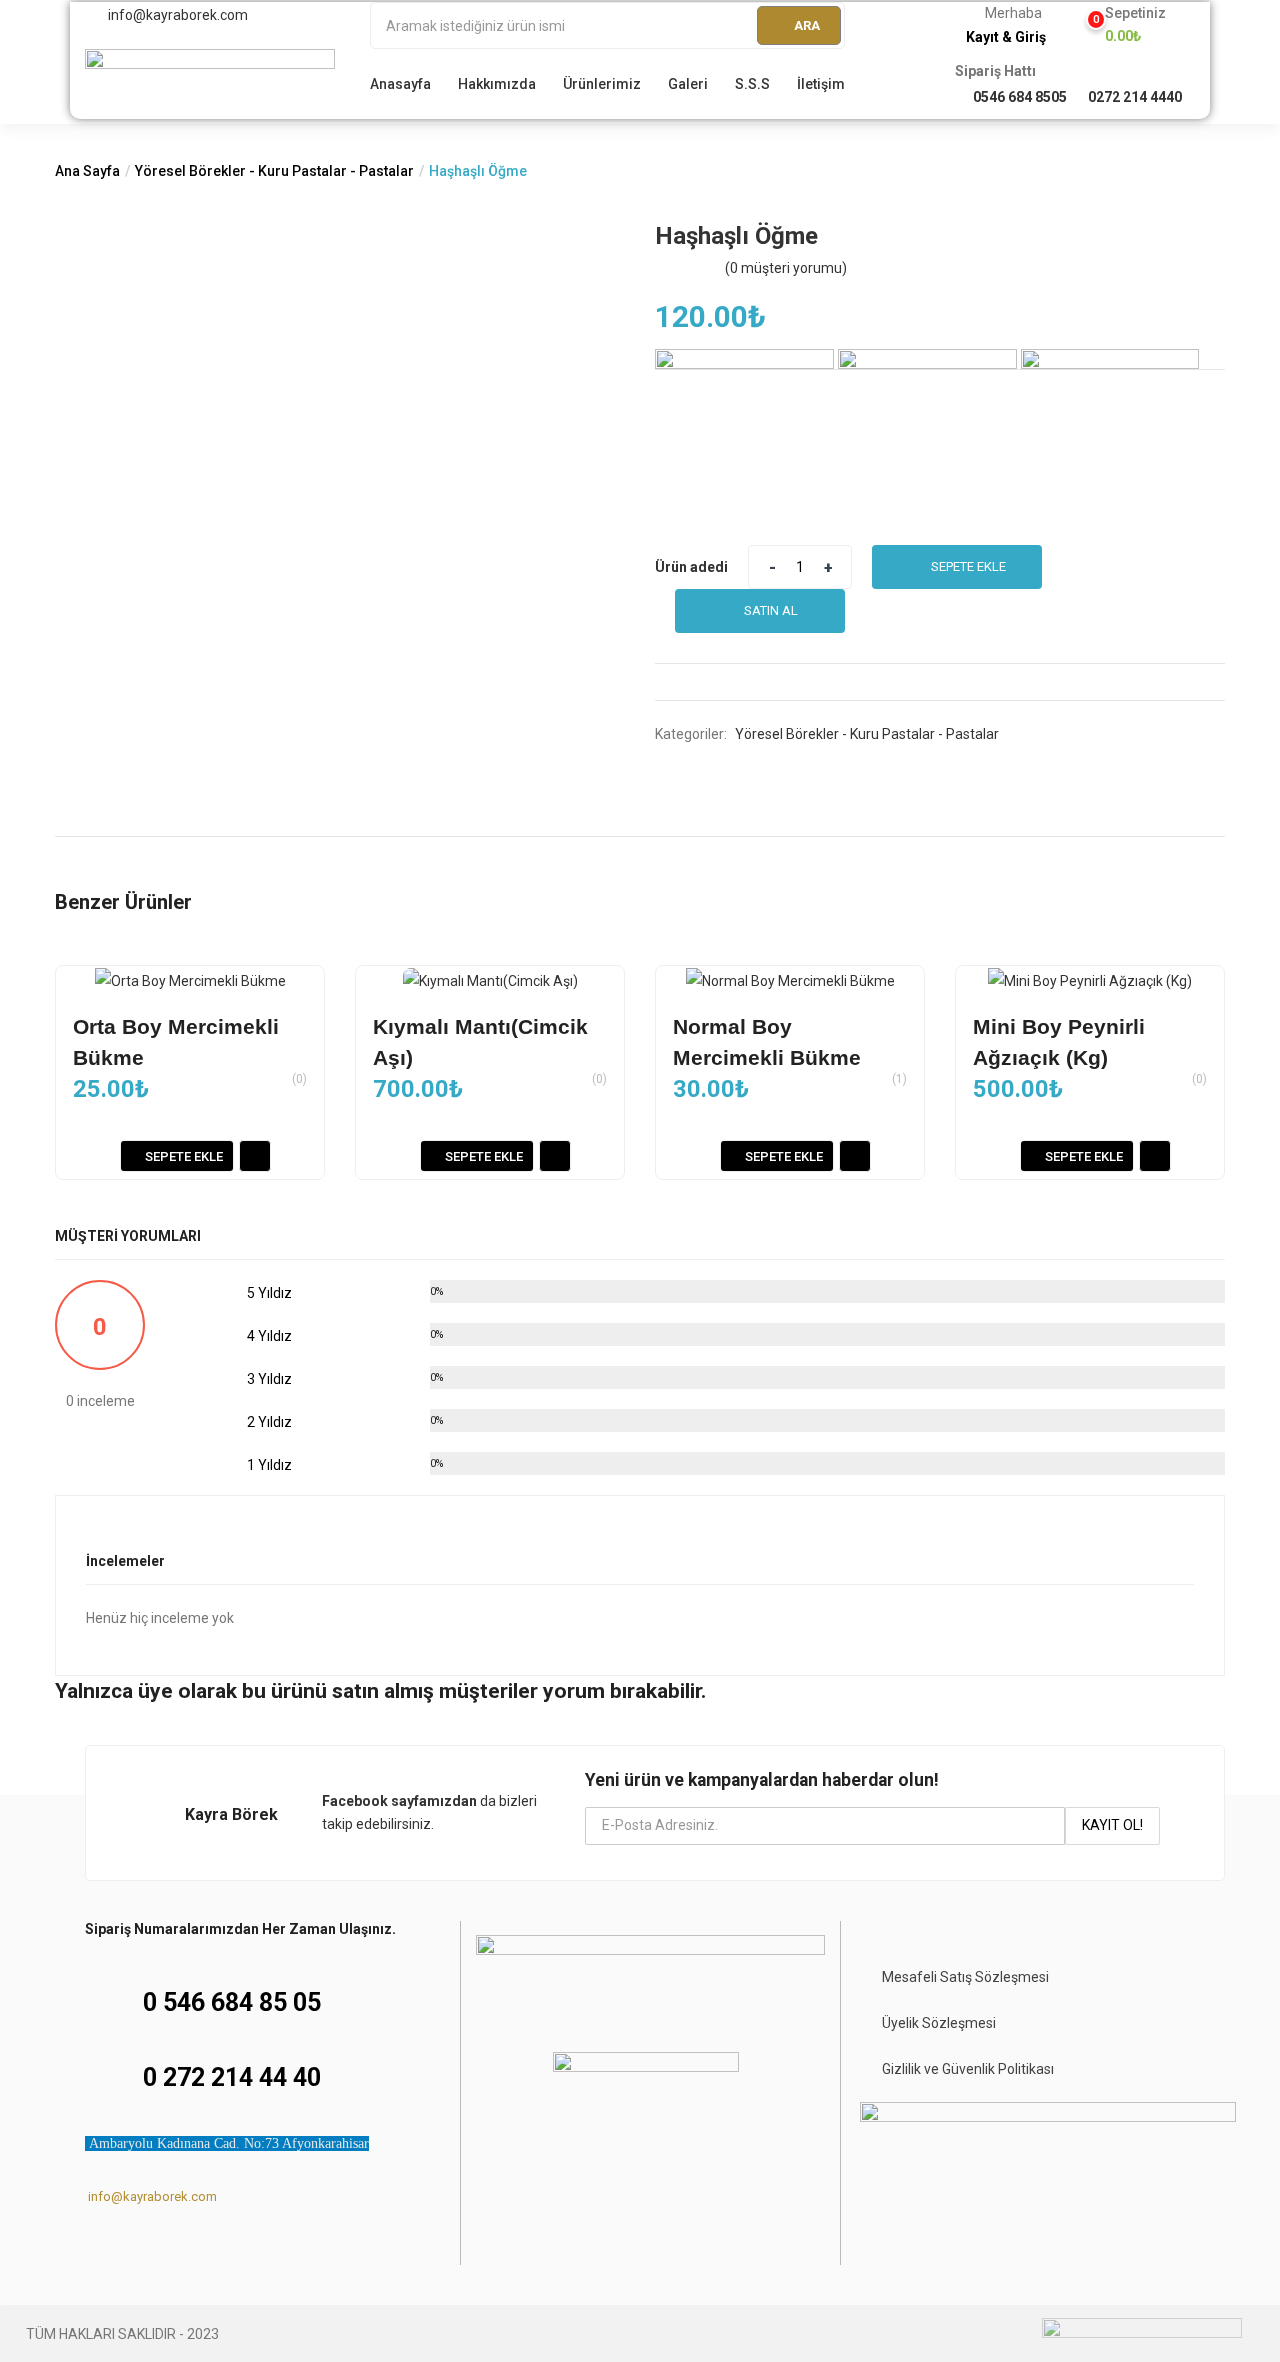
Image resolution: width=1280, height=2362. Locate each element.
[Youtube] (207, 2249)
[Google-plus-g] (245, 2249)
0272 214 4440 (1135, 97)
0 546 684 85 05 (232, 2002)
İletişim (821, 84)
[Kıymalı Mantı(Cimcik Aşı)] (490, 979)
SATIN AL (771, 610)
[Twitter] (169, 2249)
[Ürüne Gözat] (255, 1156)
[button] (1127, 25)
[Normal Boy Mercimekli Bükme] (790, 979)
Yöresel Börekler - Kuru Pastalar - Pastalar (274, 171)
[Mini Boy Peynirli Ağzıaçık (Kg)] (1090, 979)
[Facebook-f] (93, 2249)
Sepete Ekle (968, 566)
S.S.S (752, 84)
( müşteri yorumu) (786, 268)
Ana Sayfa (87, 171)
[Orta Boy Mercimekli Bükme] (190, 979)
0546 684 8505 (1020, 97)
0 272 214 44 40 (232, 2077)
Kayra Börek (231, 1814)
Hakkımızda (497, 84)
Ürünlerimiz (602, 84)
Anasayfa (400, 84)
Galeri (688, 84)
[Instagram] (131, 2249)
